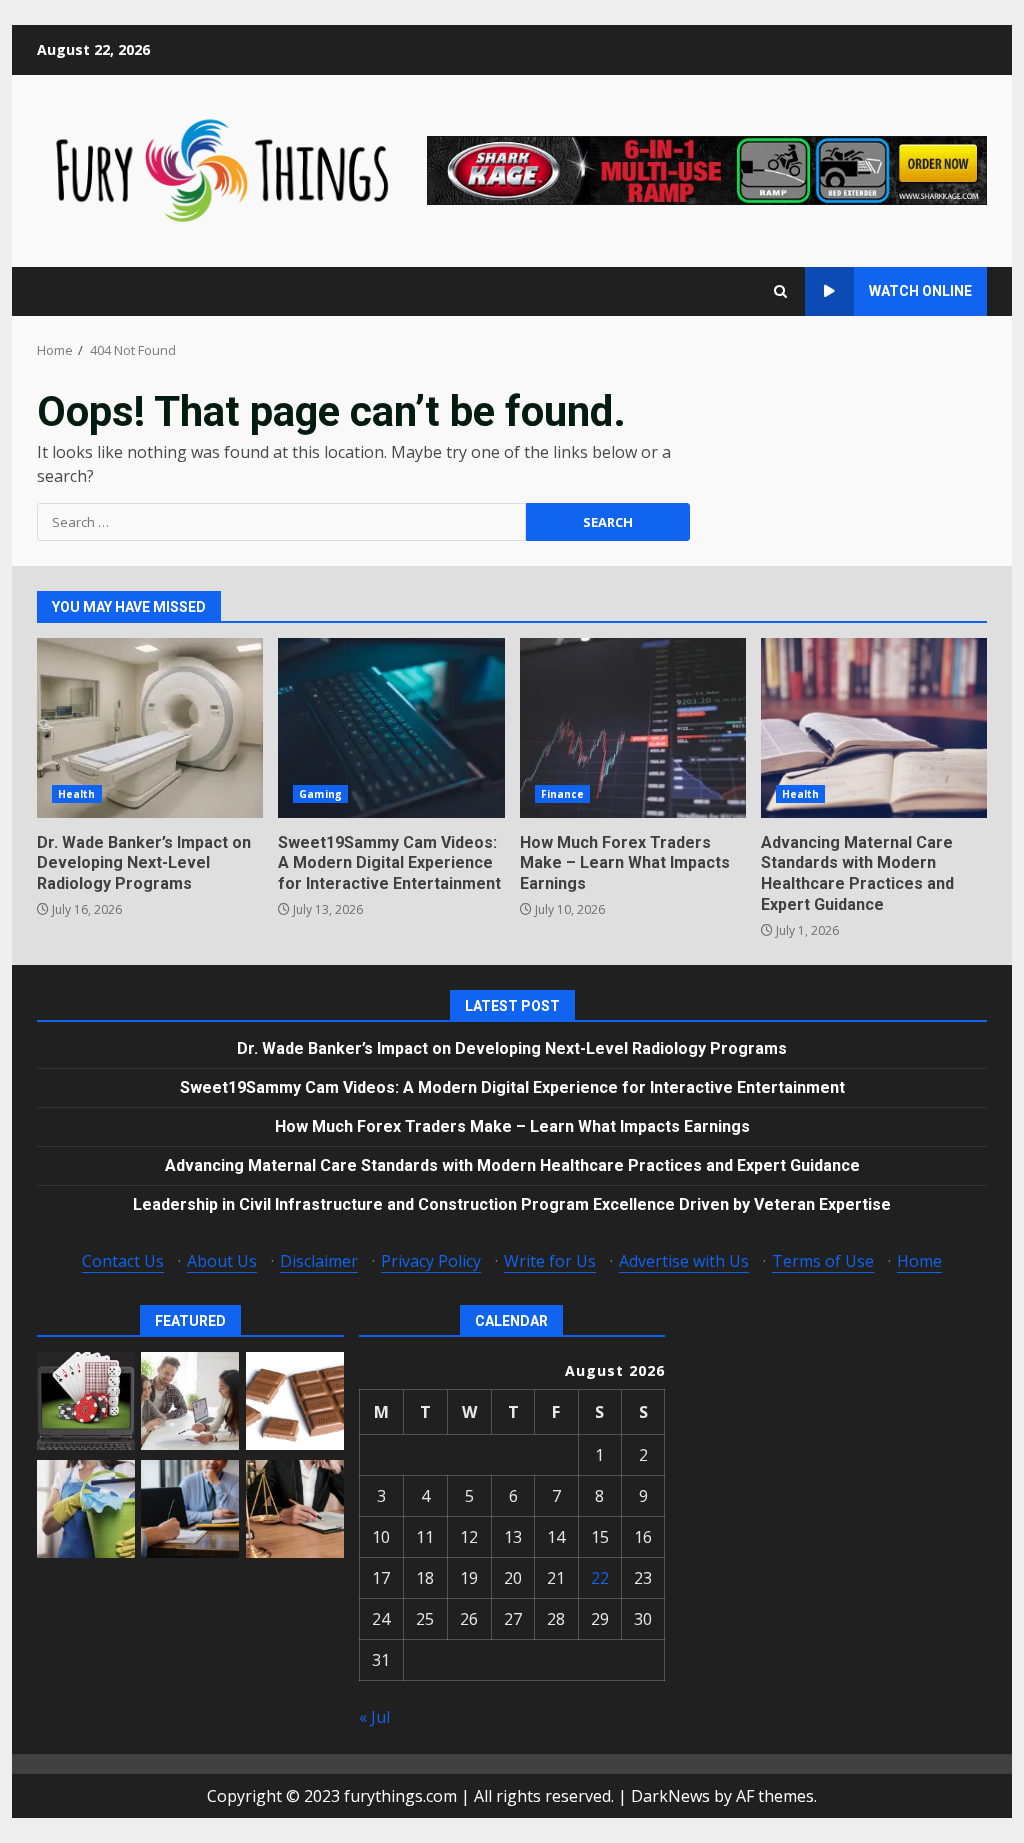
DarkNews (670, 1796)
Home (919, 1261)
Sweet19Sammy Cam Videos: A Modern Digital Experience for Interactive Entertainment (391, 728)
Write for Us (550, 1261)
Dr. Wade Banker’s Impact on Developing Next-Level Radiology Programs (150, 728)
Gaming (320, 794)
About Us (222, 1261)
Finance (563, 794)
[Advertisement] (707, 169)
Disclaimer (319, 1261)
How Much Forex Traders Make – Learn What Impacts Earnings (633, 728)
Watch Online (920, 291)
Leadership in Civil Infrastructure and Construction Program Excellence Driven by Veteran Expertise (512, 1204)
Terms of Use (823, 1261)
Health (77, 794)
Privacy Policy (431, 1261)
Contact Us (123, 1261)
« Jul (374, 1717)
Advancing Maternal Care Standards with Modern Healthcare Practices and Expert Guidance (874, 728)
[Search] (780, 291)
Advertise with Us (684, 1261)
